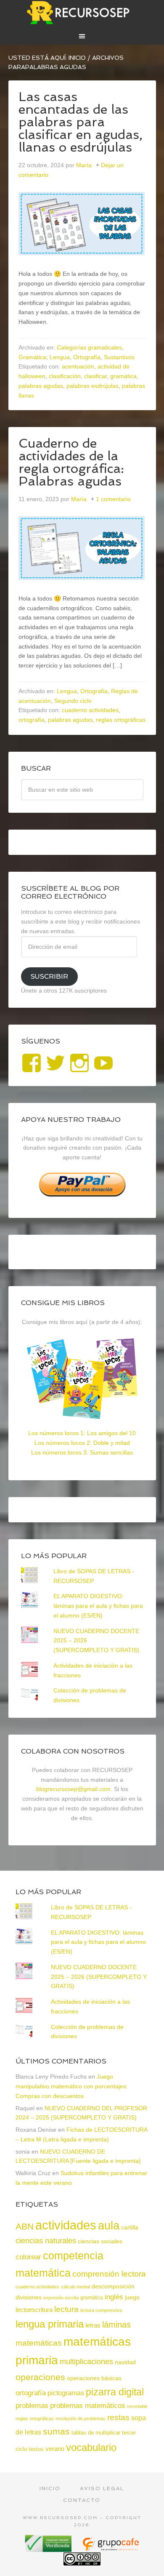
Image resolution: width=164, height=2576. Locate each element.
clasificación (65, 376)
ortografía (32, 720)
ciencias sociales (100, 2241)
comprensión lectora (109, 2274)
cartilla (130, 2228)
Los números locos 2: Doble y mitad (82, 1443)
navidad (125, 2362)
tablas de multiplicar (96, 2433)
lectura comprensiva (101, 2310)
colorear (28, 2257)
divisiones (29, 2297)
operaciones (40, 2377)
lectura (66, 2309)
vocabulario (91, 2447)
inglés (114, 2297)
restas (118, 2417)
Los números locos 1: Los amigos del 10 (82, 1433)
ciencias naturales (46, 2241)
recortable (137, 2406)
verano (55, 2449)
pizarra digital (115, 2392)
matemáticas (39, 2343)
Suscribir (49, 976)
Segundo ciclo (73, 701)
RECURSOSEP (82, 13)
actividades (66, 2225)
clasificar (95, 376)
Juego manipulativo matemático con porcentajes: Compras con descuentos (72, 2086)
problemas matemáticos (88, 2406)
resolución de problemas (81, 2419)
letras (93, 2325)
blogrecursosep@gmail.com (73, 1789)
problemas (32, 2406)
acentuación (78, 366)
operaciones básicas (94, 2378)
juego (132, 2297)
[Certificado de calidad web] (49, 2549)
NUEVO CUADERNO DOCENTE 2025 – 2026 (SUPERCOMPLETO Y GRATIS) (99, 1977)
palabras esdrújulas (93, 386)
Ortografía (87, 357)
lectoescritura (34, 2310)
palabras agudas (41, 386)
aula (109, 2225)
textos (36, 2449)
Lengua (60, 357)
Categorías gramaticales (89, 347)
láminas (116, 2325)
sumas (56, 2432)
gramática (123, 376)
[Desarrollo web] (110, 2549)
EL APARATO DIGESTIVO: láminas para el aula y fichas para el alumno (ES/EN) (98, 1606)
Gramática (32, 357)
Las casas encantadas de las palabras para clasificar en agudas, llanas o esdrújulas (81, 122)
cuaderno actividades (90, 710)
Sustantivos (119, 357)
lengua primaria (50, 2324)
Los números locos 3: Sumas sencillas (82, 1452)
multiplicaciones (86, 2362)
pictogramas (66, 2393)
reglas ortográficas (121, 720)
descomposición (113, 2286)
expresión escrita (61, 2298)
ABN (25, 2226)
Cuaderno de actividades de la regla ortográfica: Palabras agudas (71, 462)
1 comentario (113, 499)
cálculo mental (75, 2287)
